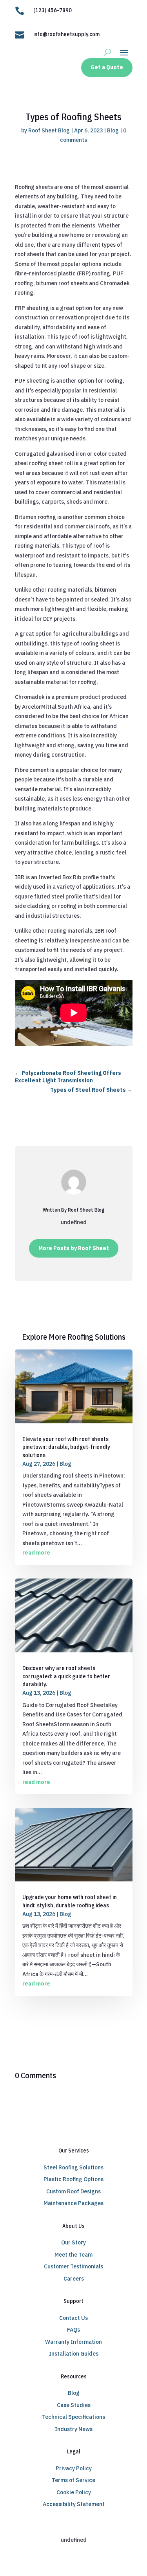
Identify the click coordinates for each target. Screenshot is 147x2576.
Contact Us (73, 2318)
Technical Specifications (73, 2417)
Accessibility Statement (74, 2504)
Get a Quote (107, 67)
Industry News (74, 2429)
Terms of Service (73, 2480)
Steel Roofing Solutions (73, 2167)
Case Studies (74, 2405)
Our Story (73, 2242)
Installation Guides (74, 2354)
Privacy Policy (74, 2468)
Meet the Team (73, 2255)
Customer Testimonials (73, 2266)
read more (36, 1553)
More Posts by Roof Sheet (74, 1248)
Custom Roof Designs (73, 2191)
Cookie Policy (74, 2492)
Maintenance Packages (73, 2203)
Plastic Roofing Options (73, 2179)
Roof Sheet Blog (49, 130)
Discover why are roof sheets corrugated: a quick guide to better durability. (66, 1676)
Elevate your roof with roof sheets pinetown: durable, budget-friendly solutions (66, 1447)
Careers (74, 2279)
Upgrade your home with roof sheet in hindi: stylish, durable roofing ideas (70, 1901)
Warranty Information (73, 2342)
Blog (113, 130)
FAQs (73, 2330)
